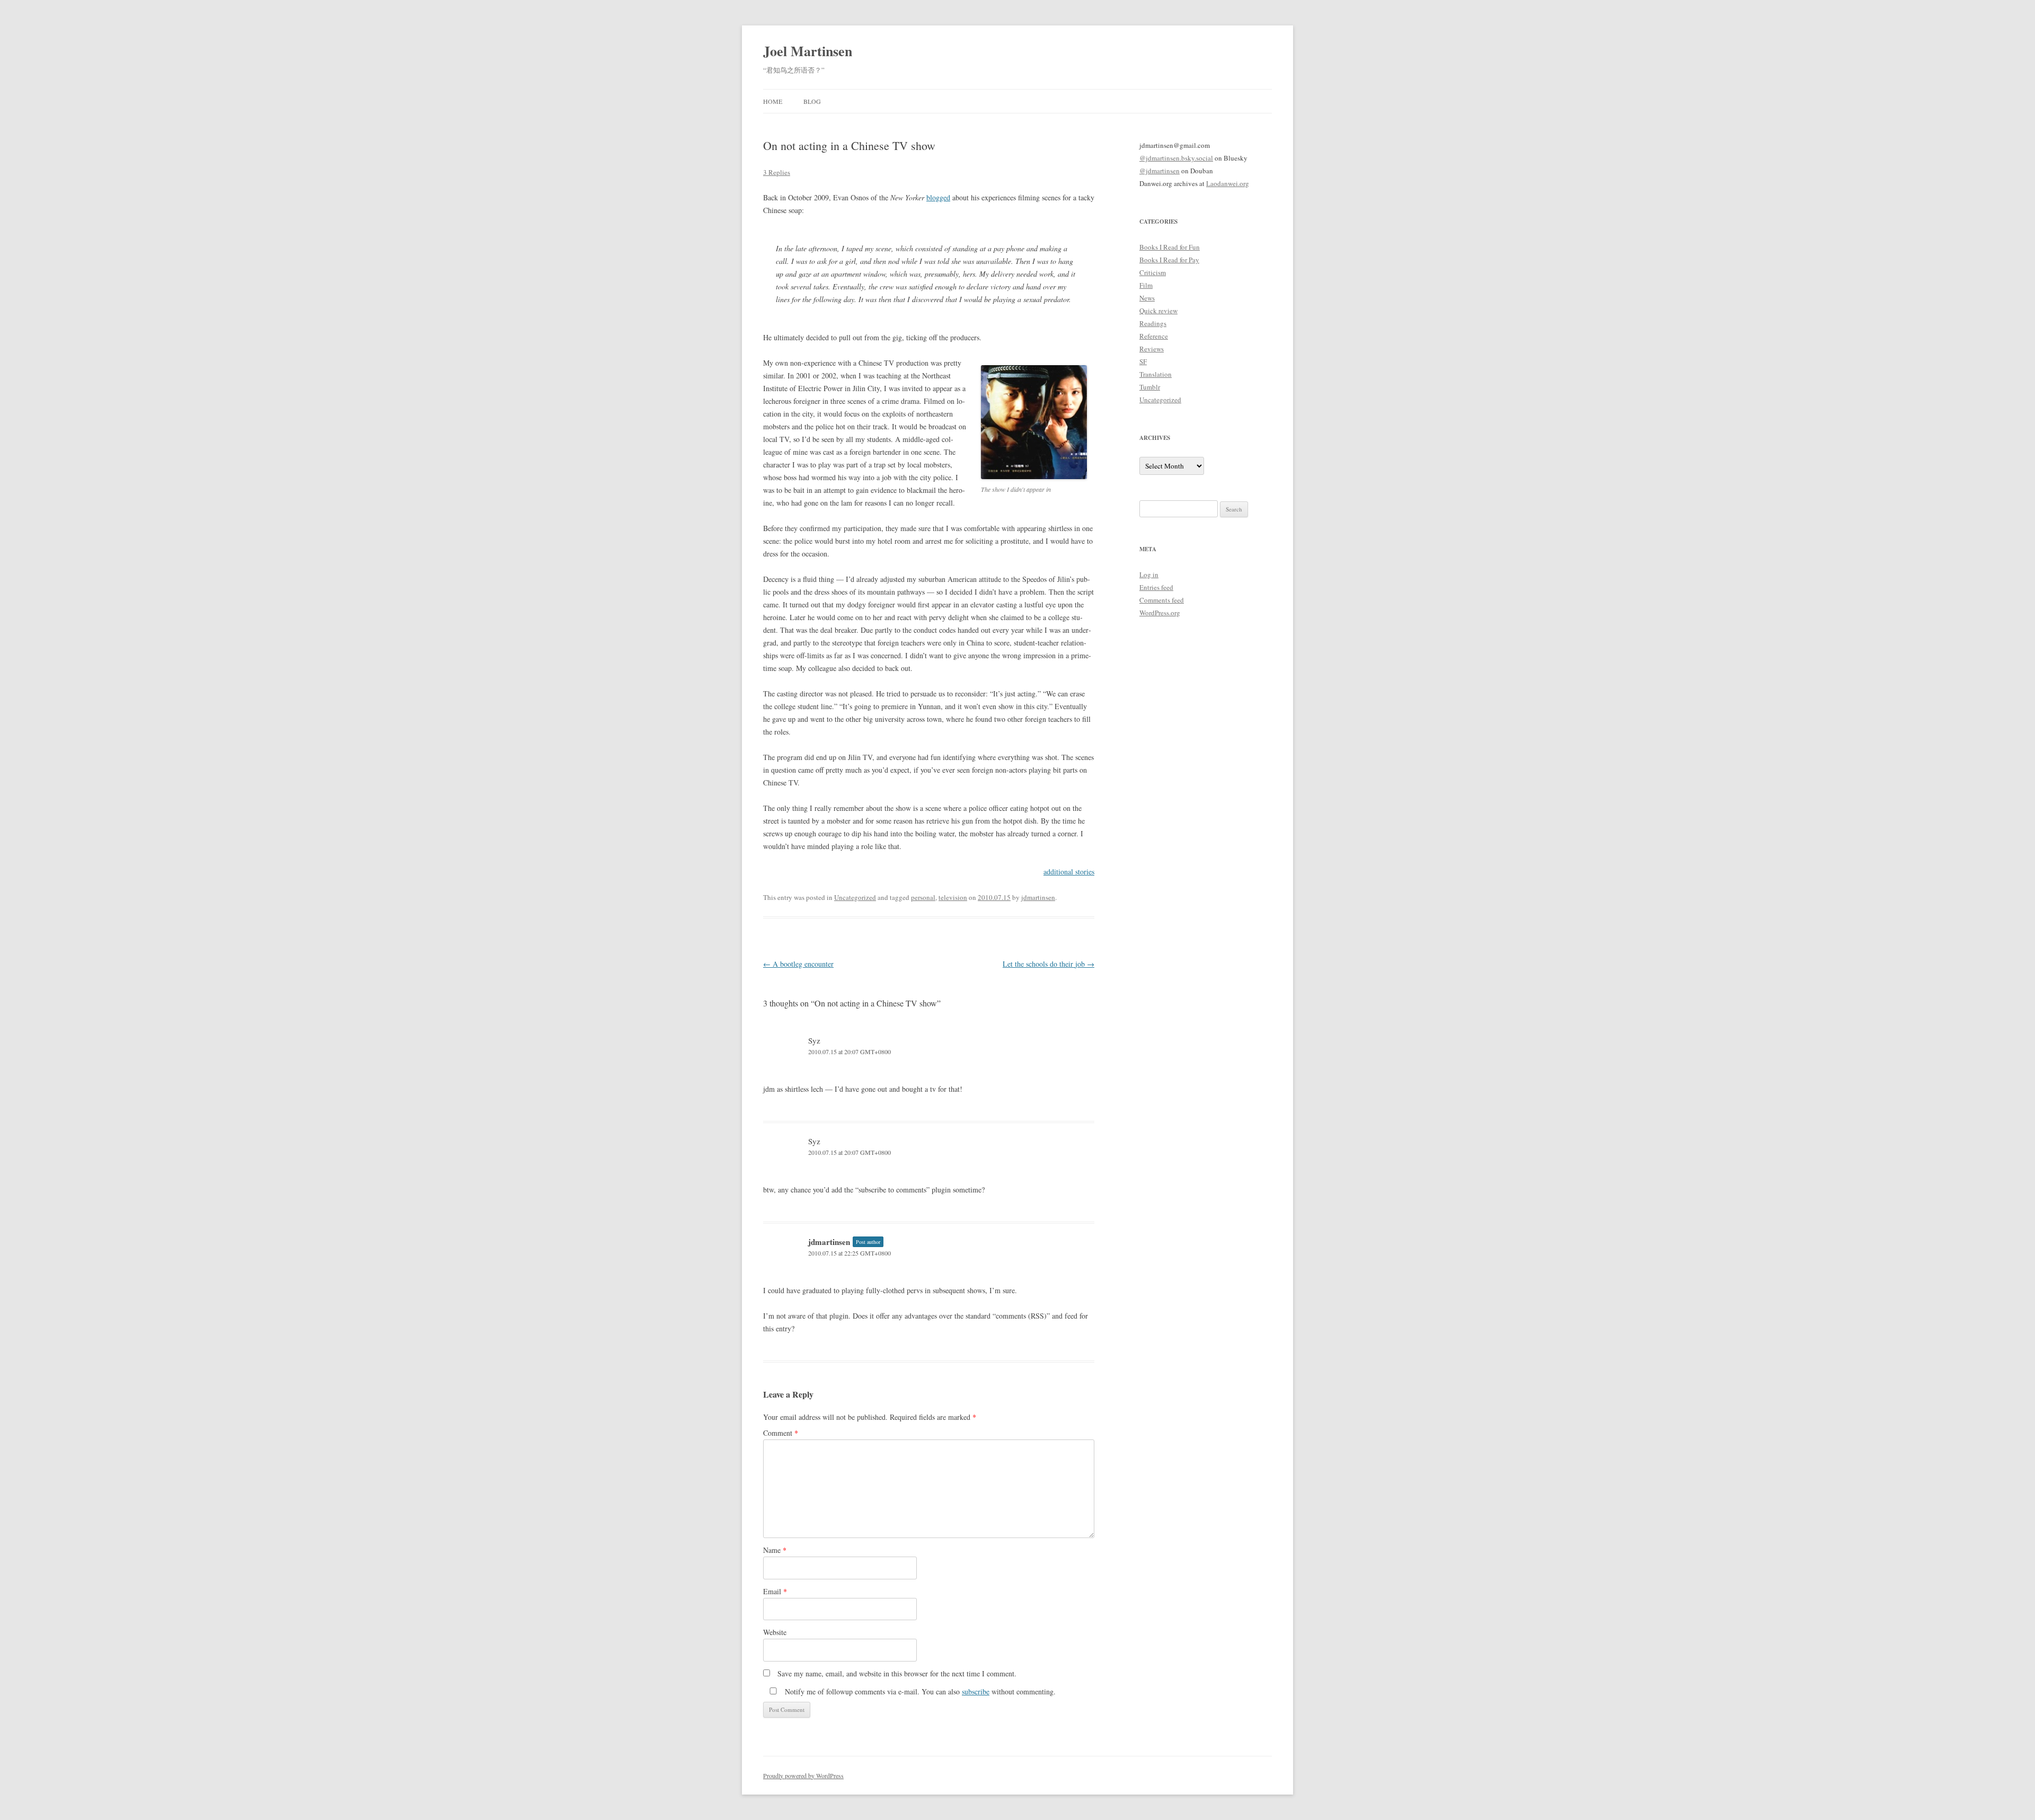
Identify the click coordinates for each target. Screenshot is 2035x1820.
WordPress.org (1160, 613)
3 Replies (777, 172)
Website (775, 1632)
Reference (1154, 336)
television (953, 897)
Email (775, 1591)
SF (1143, 361)
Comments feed (1162, 600)
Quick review (1158, 311)
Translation (1156, 374)
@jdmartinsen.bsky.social (1176, 158)
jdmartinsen (1038, 897)
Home (773, 101)
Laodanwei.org (1228, 183)
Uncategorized (855, 897)
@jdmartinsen (1160, 171)
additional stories (1069, 872)
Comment (781, 1433)
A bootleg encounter (798, 964)
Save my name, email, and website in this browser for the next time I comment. (897, 1673)
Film (1146, 285)
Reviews (1152, 349)
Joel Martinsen (808, 51)
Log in (1149, 575)
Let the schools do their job (1049, 964)
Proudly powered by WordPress (803, 1775)
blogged (938, 197)
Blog (812, 101)
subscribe (976, 1691)
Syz (814, 1040)
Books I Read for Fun (1170, 247)
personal (923, 897)
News (1147, 298)
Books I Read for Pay (1169, 260)
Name (775, 1550)
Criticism (1153, 272)
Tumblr (1150, 387)
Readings (1153, 323)
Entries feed (1156, 587)
